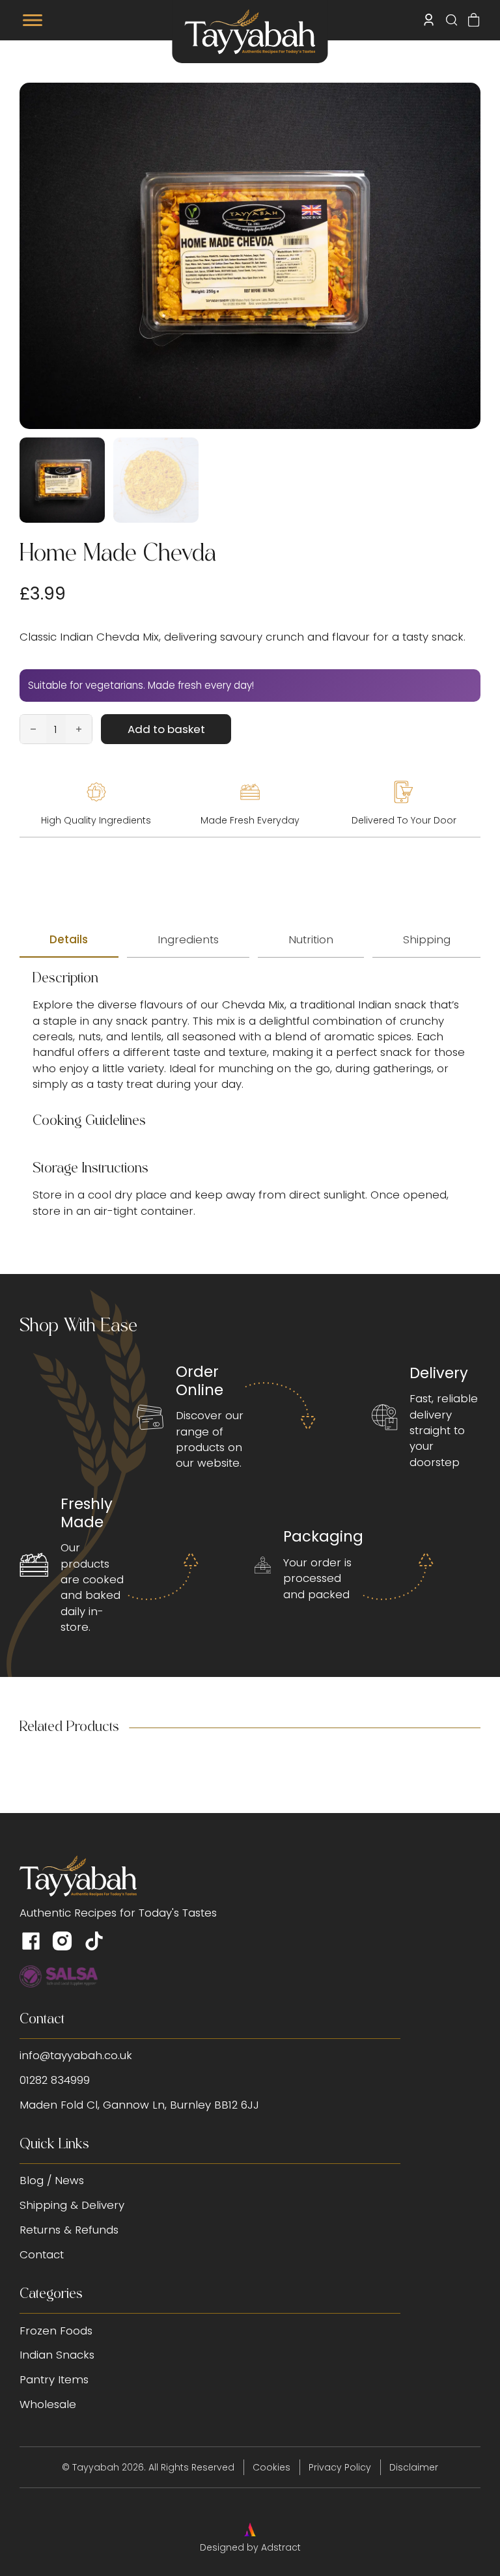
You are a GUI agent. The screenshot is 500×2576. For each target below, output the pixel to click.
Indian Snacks (57, 2355)
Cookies (271, 2467)
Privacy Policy (340, 2467)
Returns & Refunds (69, 2230)
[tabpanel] (250, 1095)
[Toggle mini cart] (474, 20)
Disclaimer (414, 2467)
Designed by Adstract (250, 2547)
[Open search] (451, 20)
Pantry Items (54, 2379)
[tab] (69, 940)
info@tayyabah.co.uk (76, 2055)
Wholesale (48, 2404)
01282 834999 (55, 2080)
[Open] (33, 20)
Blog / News (52, 2180)
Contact (42, 2254)
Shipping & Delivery (72, 2205)
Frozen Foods (56, 2331)
